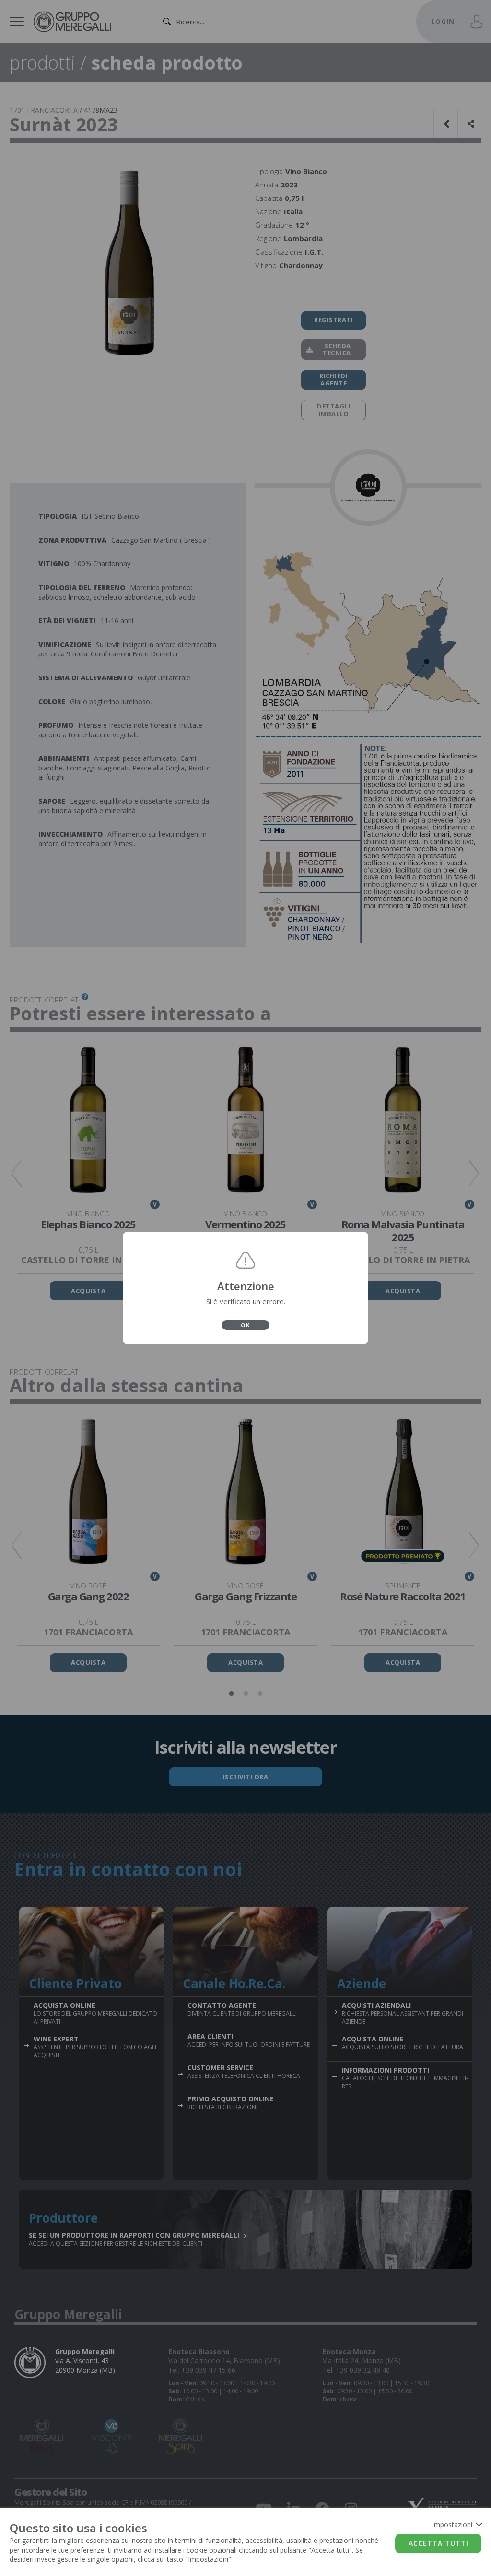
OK (245, 1325)
